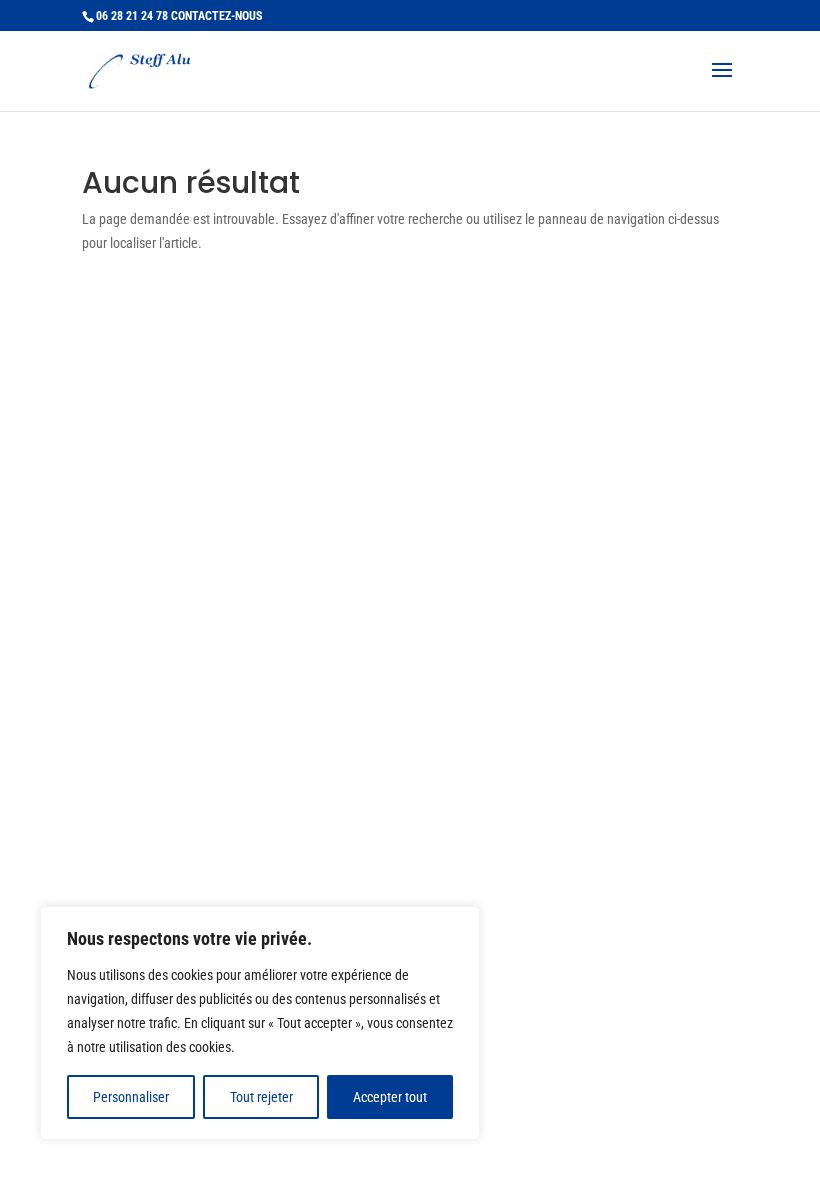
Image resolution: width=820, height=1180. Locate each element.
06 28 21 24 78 (132, 16)
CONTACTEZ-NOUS (216, 16)
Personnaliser (131, 1097)
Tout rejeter (261, 1097)
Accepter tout (390, 1097)
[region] (260, 1023)
